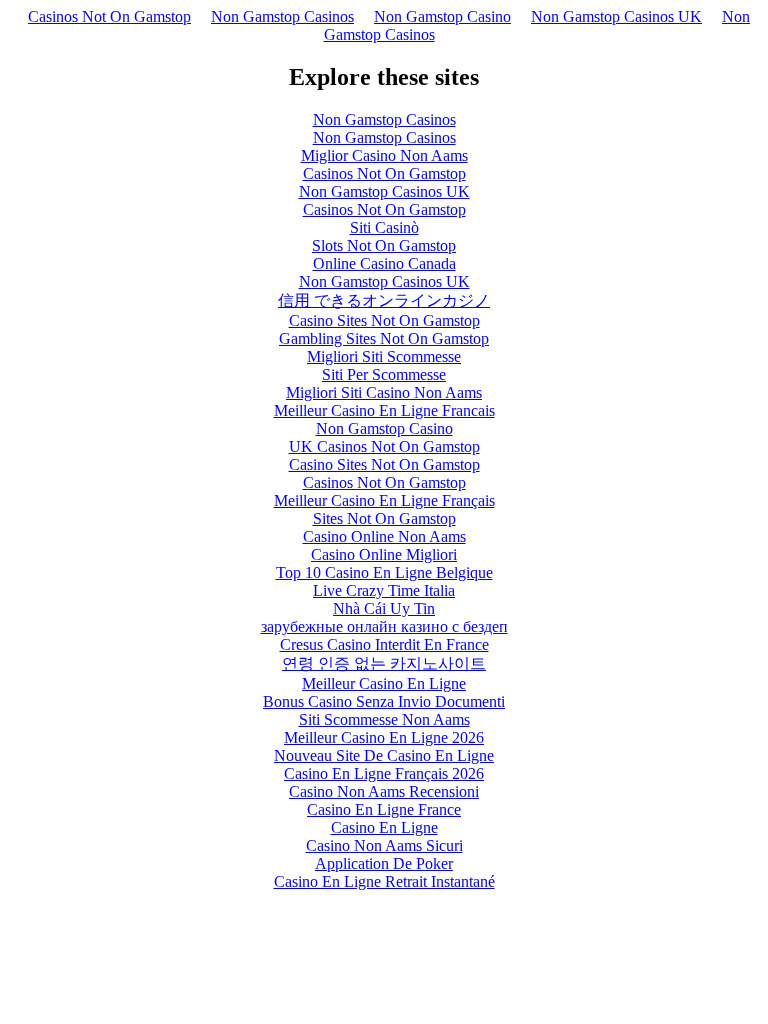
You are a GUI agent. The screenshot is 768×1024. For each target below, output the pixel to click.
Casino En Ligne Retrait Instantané (384, 881)
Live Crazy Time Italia (384, 590)
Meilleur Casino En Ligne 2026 (384, 737)
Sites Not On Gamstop (384, 518)
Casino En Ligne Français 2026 (384, 773)
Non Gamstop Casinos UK (616, 16)
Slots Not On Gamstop (384, 245)
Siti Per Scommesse (384, 374)
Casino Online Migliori (384, 554)
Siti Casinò (384, 227)
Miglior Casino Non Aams (384, 155)
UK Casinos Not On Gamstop (384, 446)
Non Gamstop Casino (442, 16)
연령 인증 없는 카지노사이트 (384, 663)
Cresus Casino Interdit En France (384, 644)
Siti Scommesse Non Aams (384, 719)
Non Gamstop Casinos (282, 16)
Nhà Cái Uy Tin (384, 608)
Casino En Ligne (384, 827)
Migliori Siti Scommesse (384, 356)
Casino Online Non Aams (384, 536)
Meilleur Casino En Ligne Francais (384, 410)
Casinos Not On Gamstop (109, 16)
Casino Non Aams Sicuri (384, 845)
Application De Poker (384, 863)
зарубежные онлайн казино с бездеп (384, 626)
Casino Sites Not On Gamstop (384, 320)
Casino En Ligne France (384, 809)
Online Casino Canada (384, 263)
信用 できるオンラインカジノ (384, 300)
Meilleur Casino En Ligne (384, 683)
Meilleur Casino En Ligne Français (384, 500)
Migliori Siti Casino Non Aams (384, 392)
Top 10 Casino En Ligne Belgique (384, 572)
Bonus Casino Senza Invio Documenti (384, 701)
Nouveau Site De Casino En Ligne (384, 755)
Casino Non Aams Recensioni (384, 791)
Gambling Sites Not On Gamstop (384, 338)
